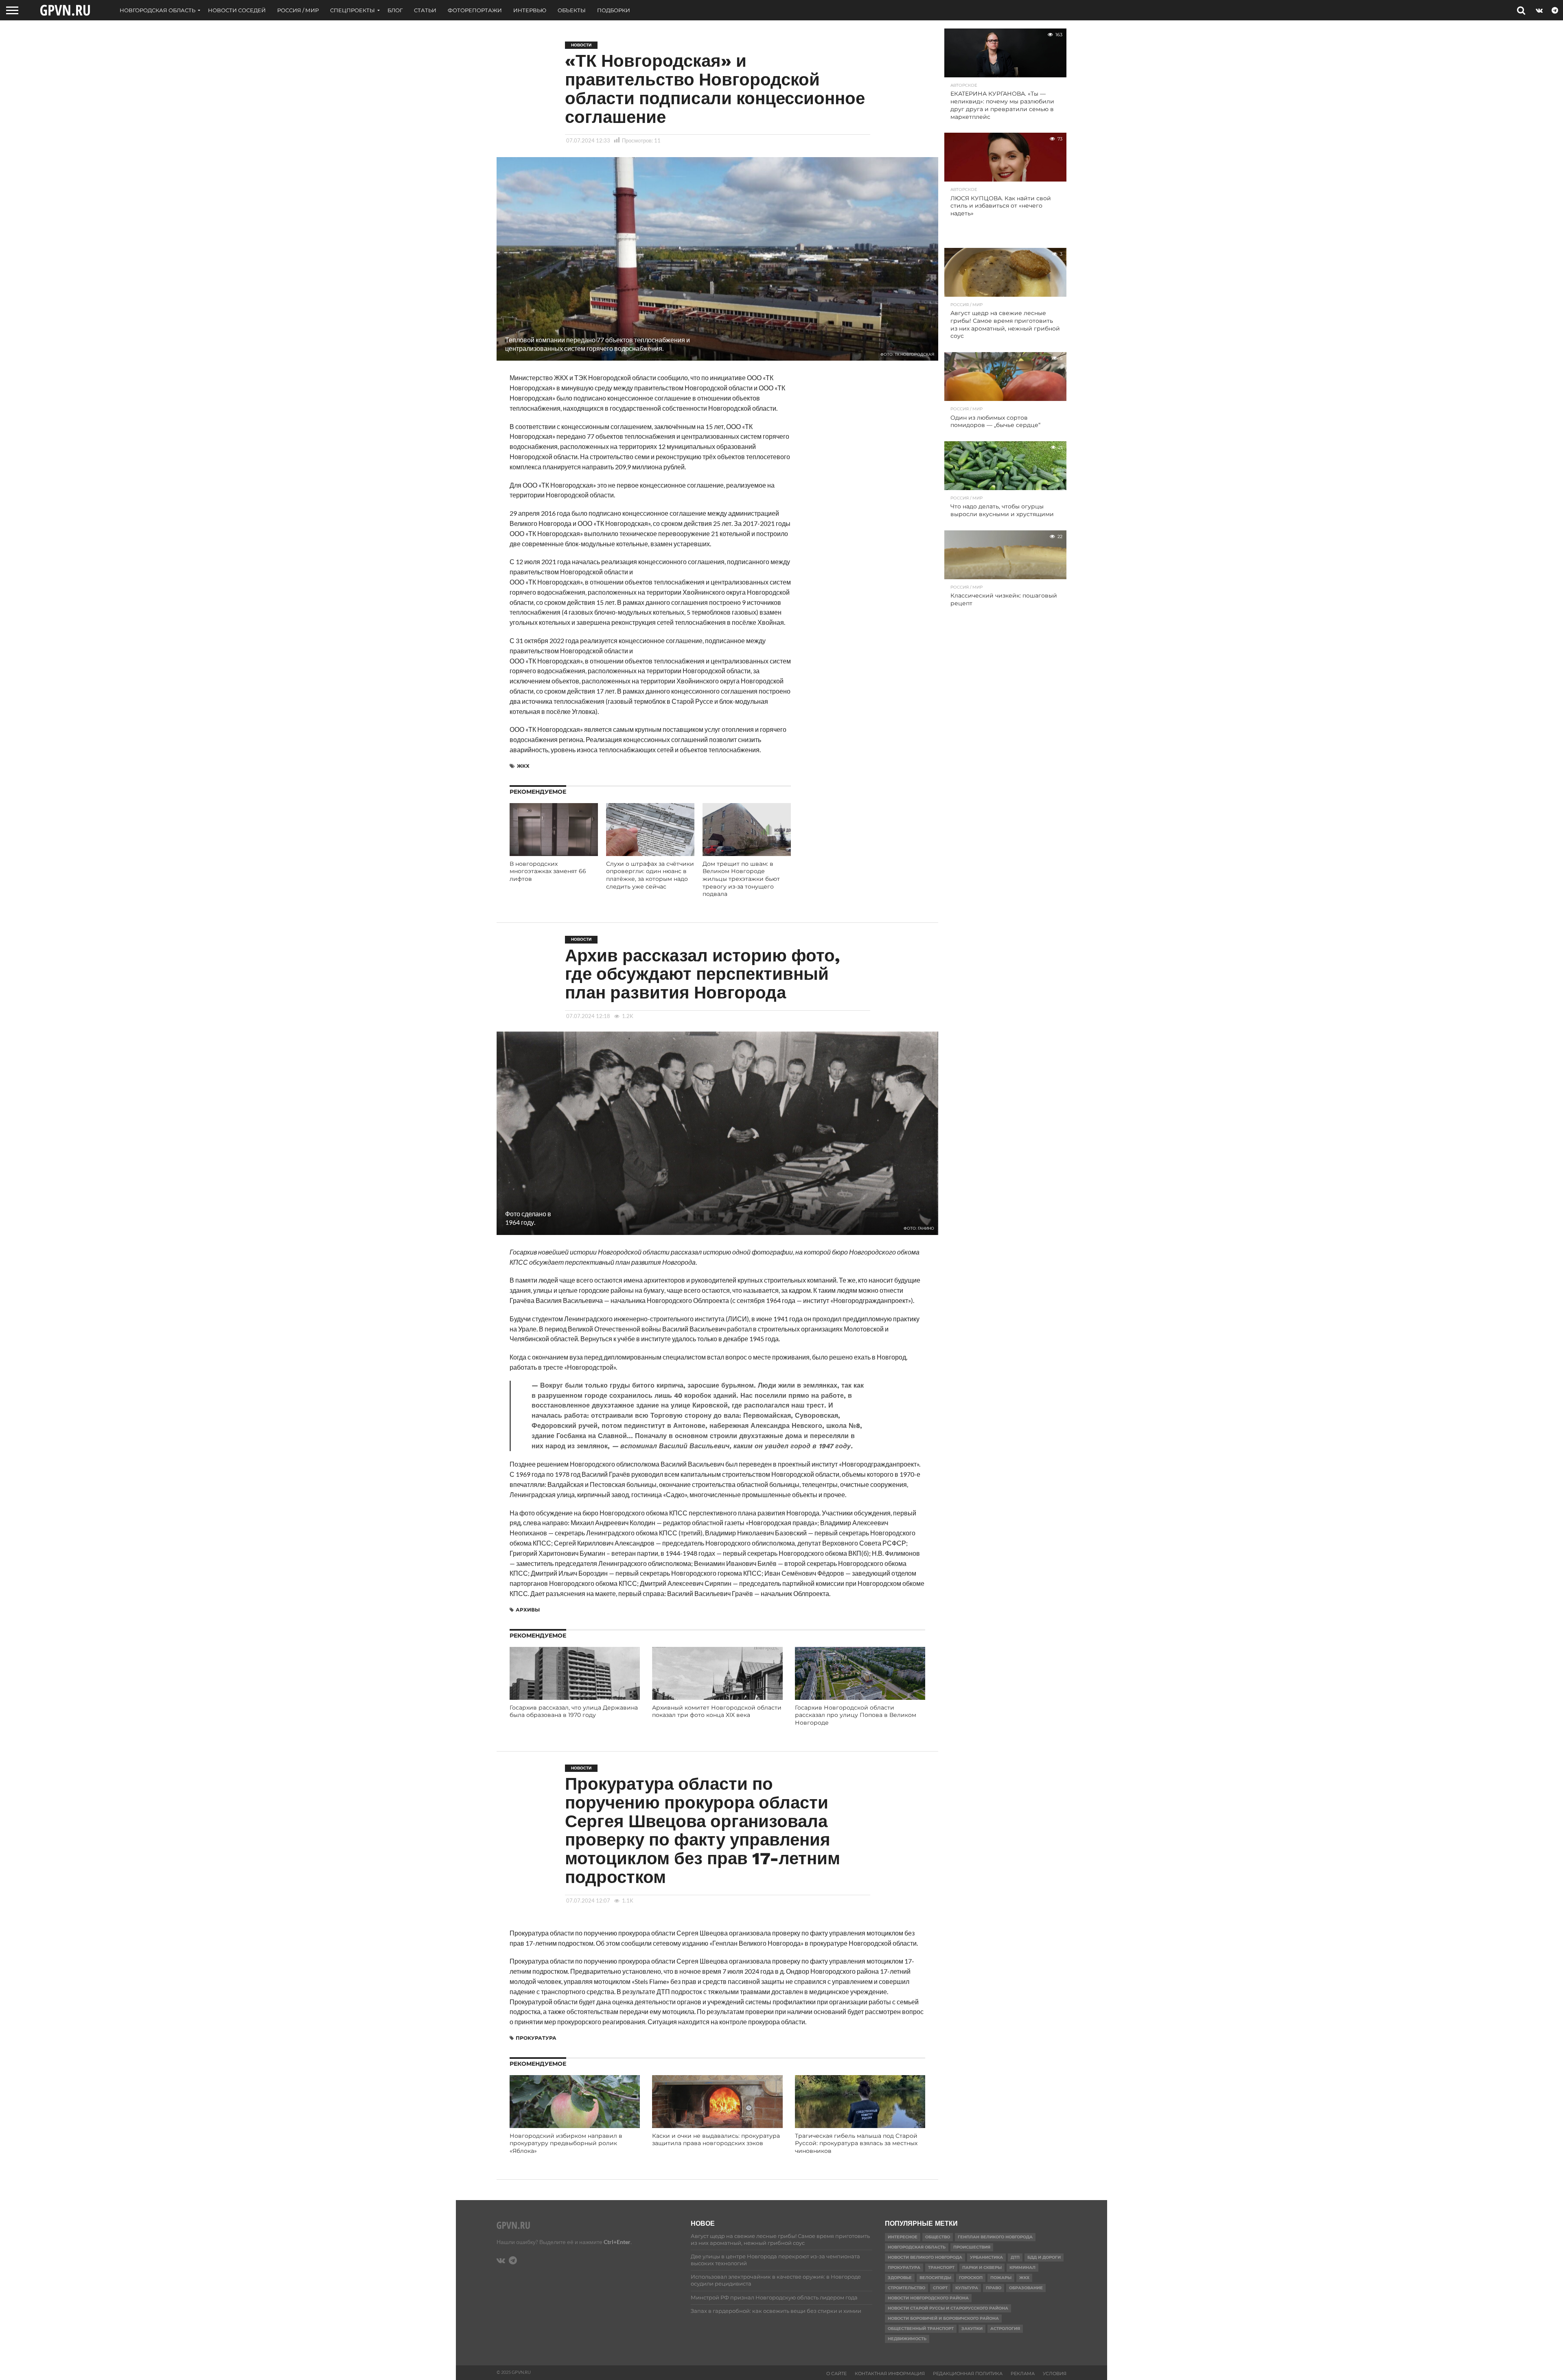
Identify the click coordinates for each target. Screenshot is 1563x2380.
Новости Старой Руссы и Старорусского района (948, 2308)
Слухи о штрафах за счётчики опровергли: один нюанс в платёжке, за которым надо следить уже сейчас (650, 875)
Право (994, 2288)
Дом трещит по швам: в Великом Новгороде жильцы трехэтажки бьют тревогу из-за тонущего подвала (741, 879)
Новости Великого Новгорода (925, 2257)
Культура (967, 2288)
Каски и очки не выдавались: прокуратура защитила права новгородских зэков (716, 2140)
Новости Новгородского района (928, 2298)
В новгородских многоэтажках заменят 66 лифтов (548, 871)
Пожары (1001, 2278)
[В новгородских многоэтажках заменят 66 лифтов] (554, 853)
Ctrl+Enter (617, 2242)
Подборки (614, 10)
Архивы (528, 1610)
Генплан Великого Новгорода (995, 2237)
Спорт (940, 2288)
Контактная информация (890, 2373)
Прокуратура (536, 2038)
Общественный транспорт (921, 2329)
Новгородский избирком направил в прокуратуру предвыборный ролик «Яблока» (566, 2143)
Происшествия (972, 2247)
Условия (1055, 2373)
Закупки (972, 2329)
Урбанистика (986, 2257)
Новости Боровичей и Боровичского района (943, 2318)
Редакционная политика (968, 2373)
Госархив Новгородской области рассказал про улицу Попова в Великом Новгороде (856, 1715)
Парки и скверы (982, 2267)
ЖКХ (523, 766)
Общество (938, 2237)
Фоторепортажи (475, 10)
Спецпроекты (352, 10)
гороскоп (971, 2278)
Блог (395, 10)
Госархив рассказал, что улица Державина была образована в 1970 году (574, 1711)
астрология (1005, 2329)
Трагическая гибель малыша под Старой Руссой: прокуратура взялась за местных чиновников (856, 2143)
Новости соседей (237, 10)
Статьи (425, 10)
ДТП (1015, 2257)
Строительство (906, 2288)
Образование (1026, 2288)
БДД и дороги (1044, 2257)
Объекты (572, 10)
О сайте (836, 2373)
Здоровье (900, 2278)
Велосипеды (935, 2278)
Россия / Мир (298, 10)
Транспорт (941, 2267)
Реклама (1023, 2373)
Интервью (530, 10)
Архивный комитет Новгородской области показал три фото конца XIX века (717, 1711)
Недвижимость (907, 2339)
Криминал (1022, 2267)
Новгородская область (158, 10)
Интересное (903, 2237)
